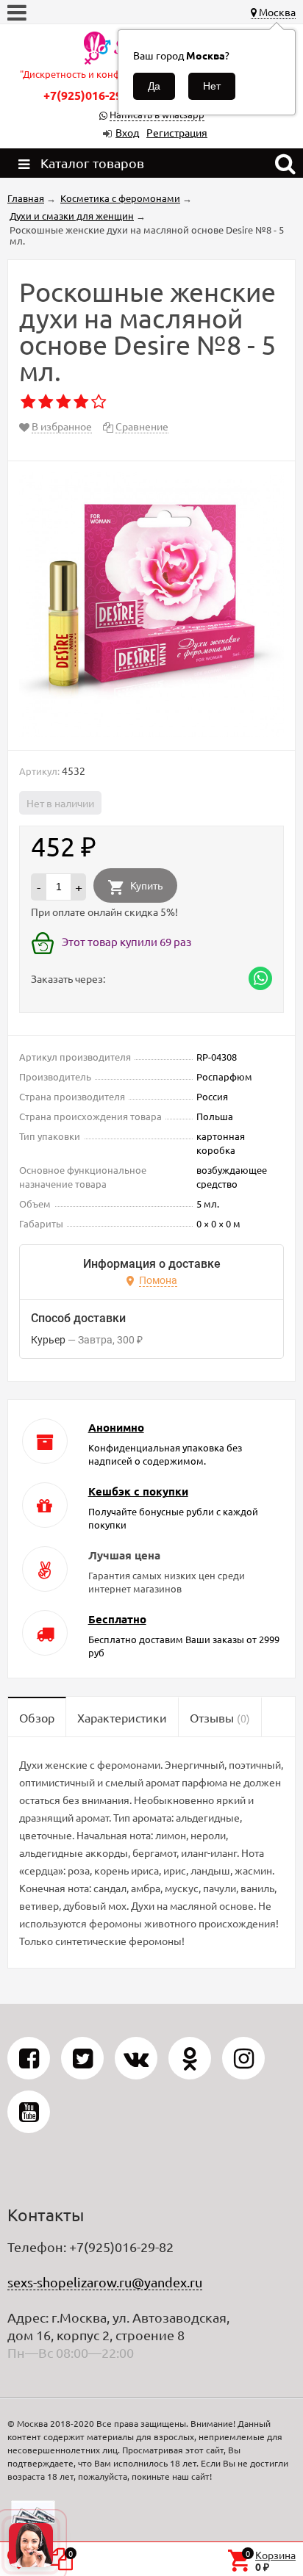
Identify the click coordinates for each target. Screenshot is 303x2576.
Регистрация (177, 132)
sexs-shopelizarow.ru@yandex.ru (105, 2282)
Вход (127, 132)
